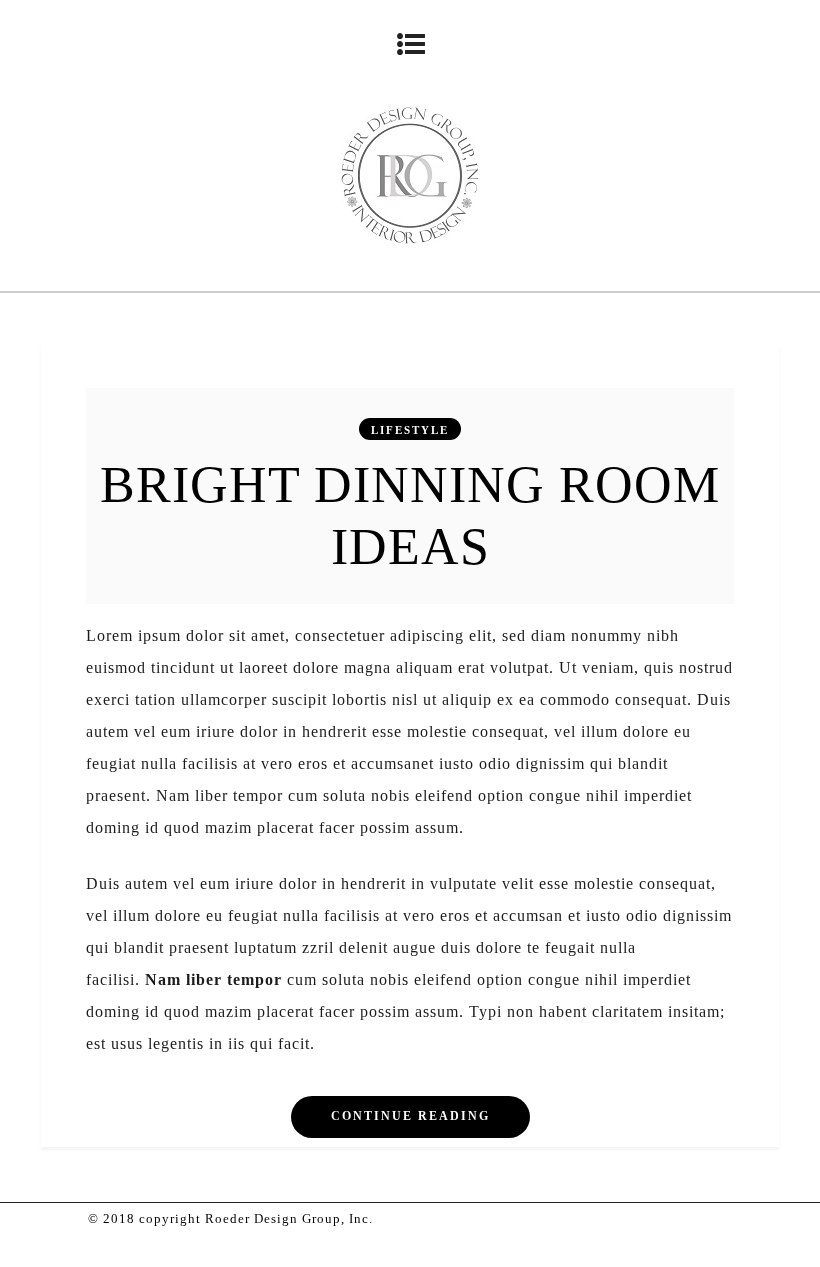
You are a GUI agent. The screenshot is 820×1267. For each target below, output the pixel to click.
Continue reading (410, 1116)
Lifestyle (410, 430)
